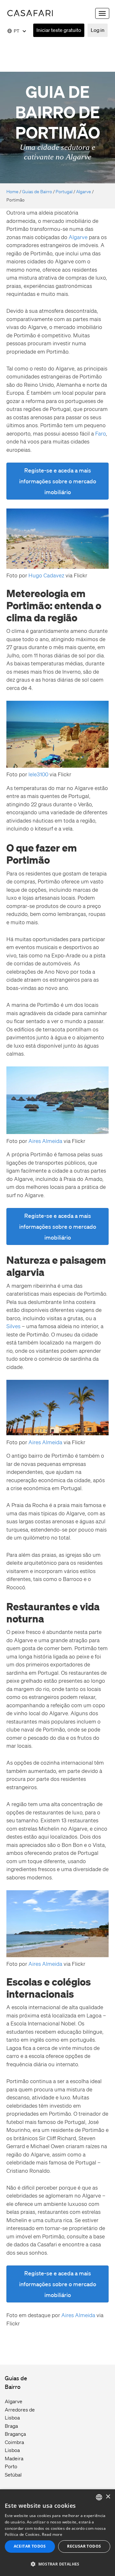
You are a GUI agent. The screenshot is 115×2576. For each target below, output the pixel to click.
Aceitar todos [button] (30, 2546)
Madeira (14, 2458)
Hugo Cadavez (46, 575)
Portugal (64, 192)
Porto (11, 2466)
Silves (13, 1326)
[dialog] (57, 2533)
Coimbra (14, 2442)
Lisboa (12, 2450)
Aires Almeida (46, 1141)
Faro (100, 433)
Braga (11, 2426)
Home (12, 192)
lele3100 (39, 774)
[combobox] (99, 2497)
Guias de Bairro (37, 192)
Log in (98, 30)
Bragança (15, 2434)
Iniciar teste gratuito (59, 30)
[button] (57, 2564)
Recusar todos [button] (84, 2546)
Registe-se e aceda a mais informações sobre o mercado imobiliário (58, 481)
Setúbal (13, 2475)
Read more (52, 2534)
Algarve (84, 192)
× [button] (108, 2497)
